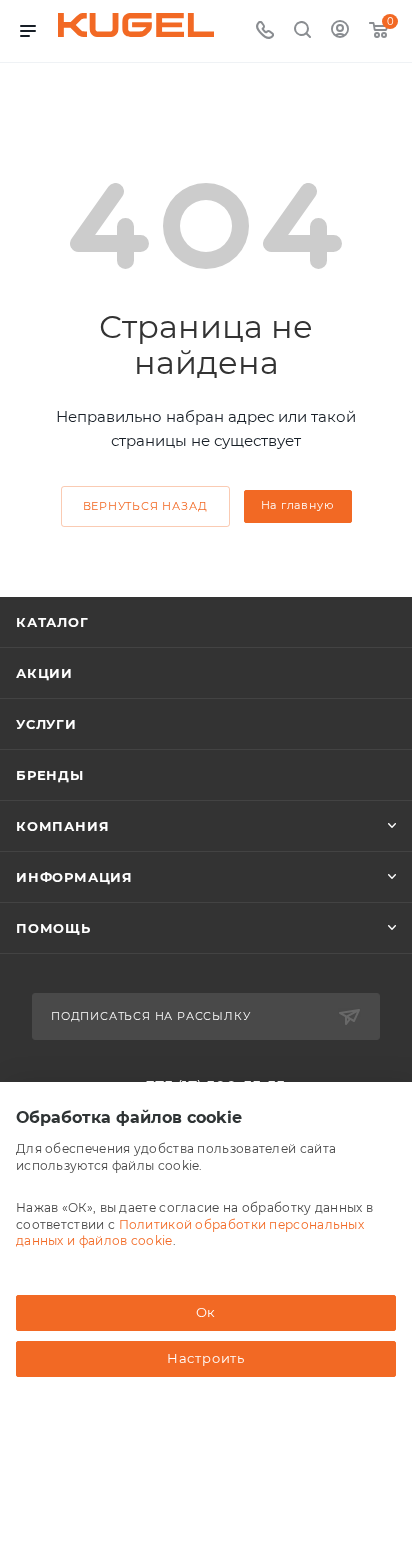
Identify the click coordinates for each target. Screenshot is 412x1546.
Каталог (52, 622)
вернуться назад (145, 506)
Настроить (206, 1358)
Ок (206, 1312)
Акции (44, 673)
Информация (74, 877)
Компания (62, 826)
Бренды (50, 775)
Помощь (53, 928)
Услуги (46, 724)
